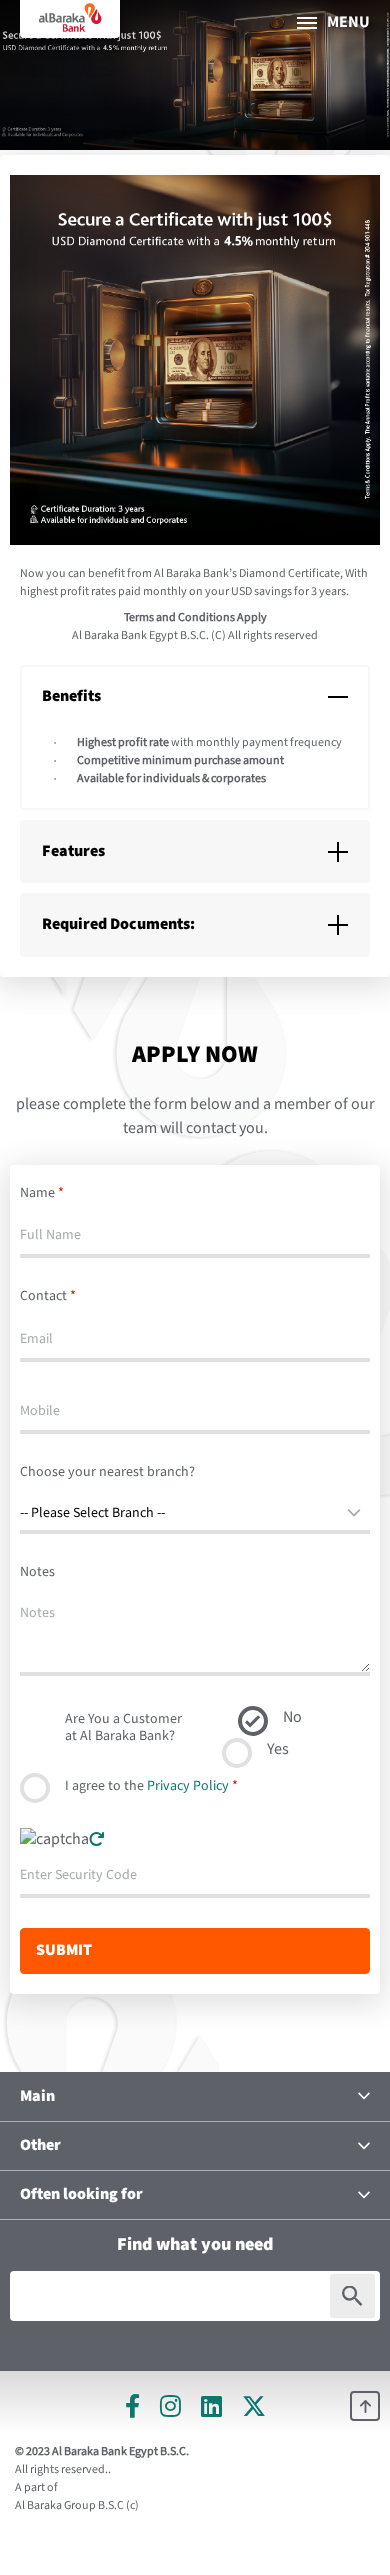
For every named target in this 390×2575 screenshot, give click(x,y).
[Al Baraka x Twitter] (254, 2406)
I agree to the (151, 1786)
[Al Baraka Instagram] (170, 2406)
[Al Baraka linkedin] (211, 2406)
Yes (278, 1749)
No (292, 1717)
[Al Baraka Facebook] (132, 2406)
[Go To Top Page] (365, 2406)
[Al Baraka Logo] (70, 19)
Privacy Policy (188, 1786)
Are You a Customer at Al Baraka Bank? (123, 1727)
